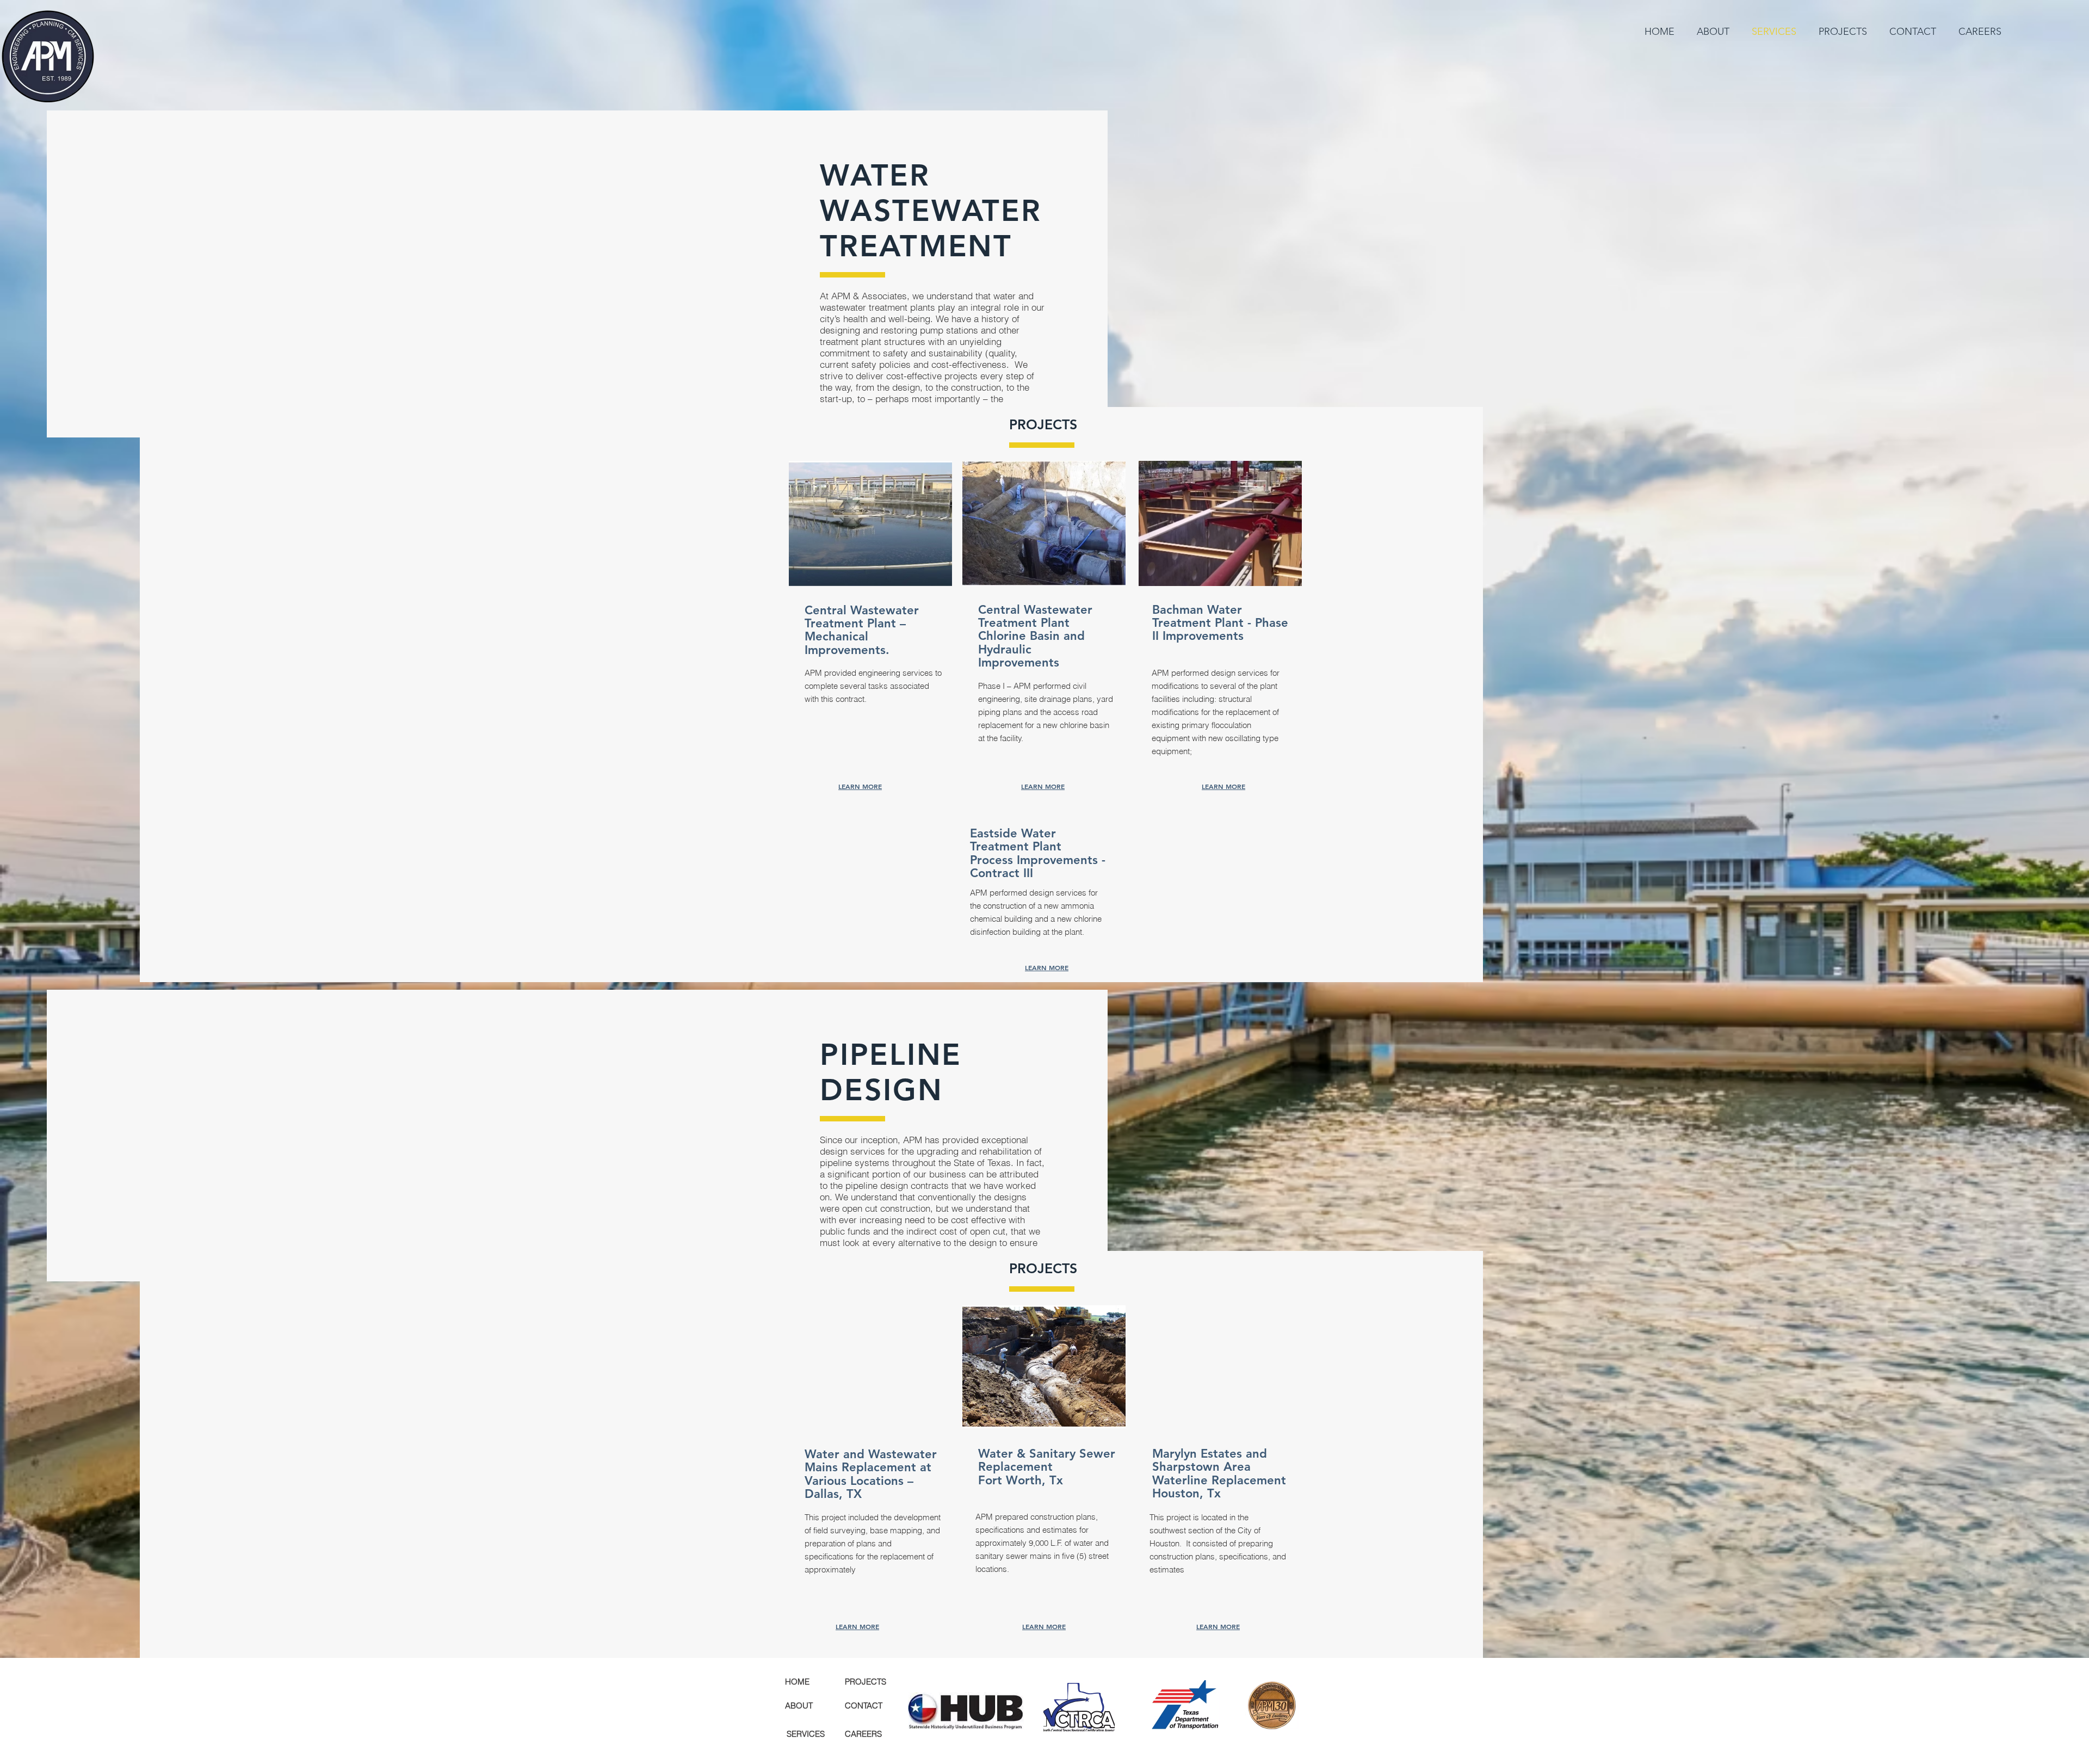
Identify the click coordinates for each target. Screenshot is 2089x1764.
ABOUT (799, 1706)
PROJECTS (866, 1682)
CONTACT (864, 1706)
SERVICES (806, 1734)
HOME (797, 1682)
